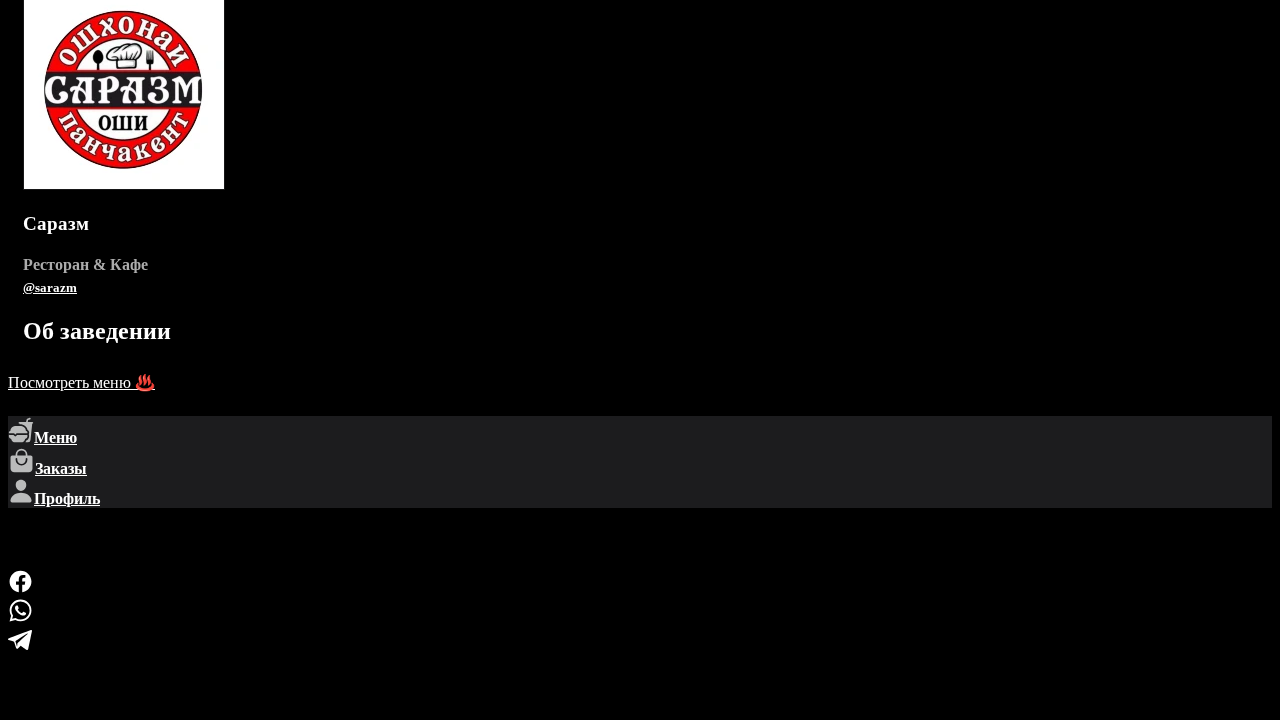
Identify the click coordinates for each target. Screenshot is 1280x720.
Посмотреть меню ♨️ (81, 382)
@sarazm (50, 287)
